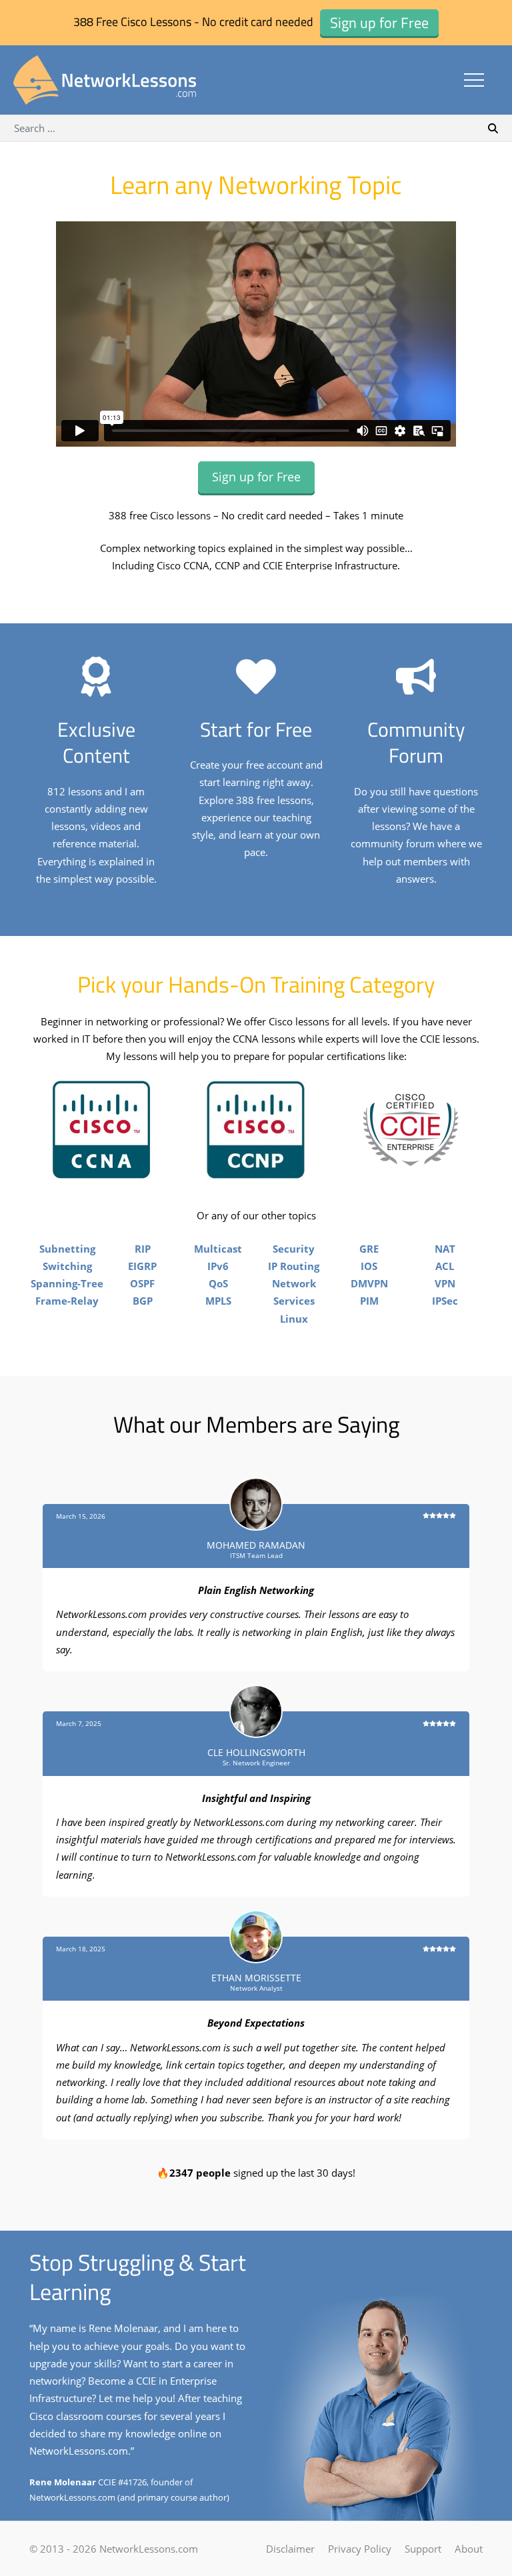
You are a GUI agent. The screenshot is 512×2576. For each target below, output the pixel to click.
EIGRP (142, 1266)
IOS (369, 1266)
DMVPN (369, 1283)
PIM (369, 1301)
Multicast (218, 1249)
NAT (445, 1249)
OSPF (142, 1283)
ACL (445, 1266)
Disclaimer (290, 2549)
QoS (218, 1283)
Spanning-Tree (67, 1283)
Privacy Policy (360, 2549)
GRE (369, 1249)
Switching (67, 1266)
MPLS (218, 1301)
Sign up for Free (256, 477)
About (469, 2549)
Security (294, 1249)
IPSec (445, 1301)
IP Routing (294, 1266)
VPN (445, 1283)
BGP (143, 1301)
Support (423, 2549)
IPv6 (218, 1266)
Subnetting (67, 1249)
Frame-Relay (67, 1301)
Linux (294, 1319)
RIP (143, 1249)
